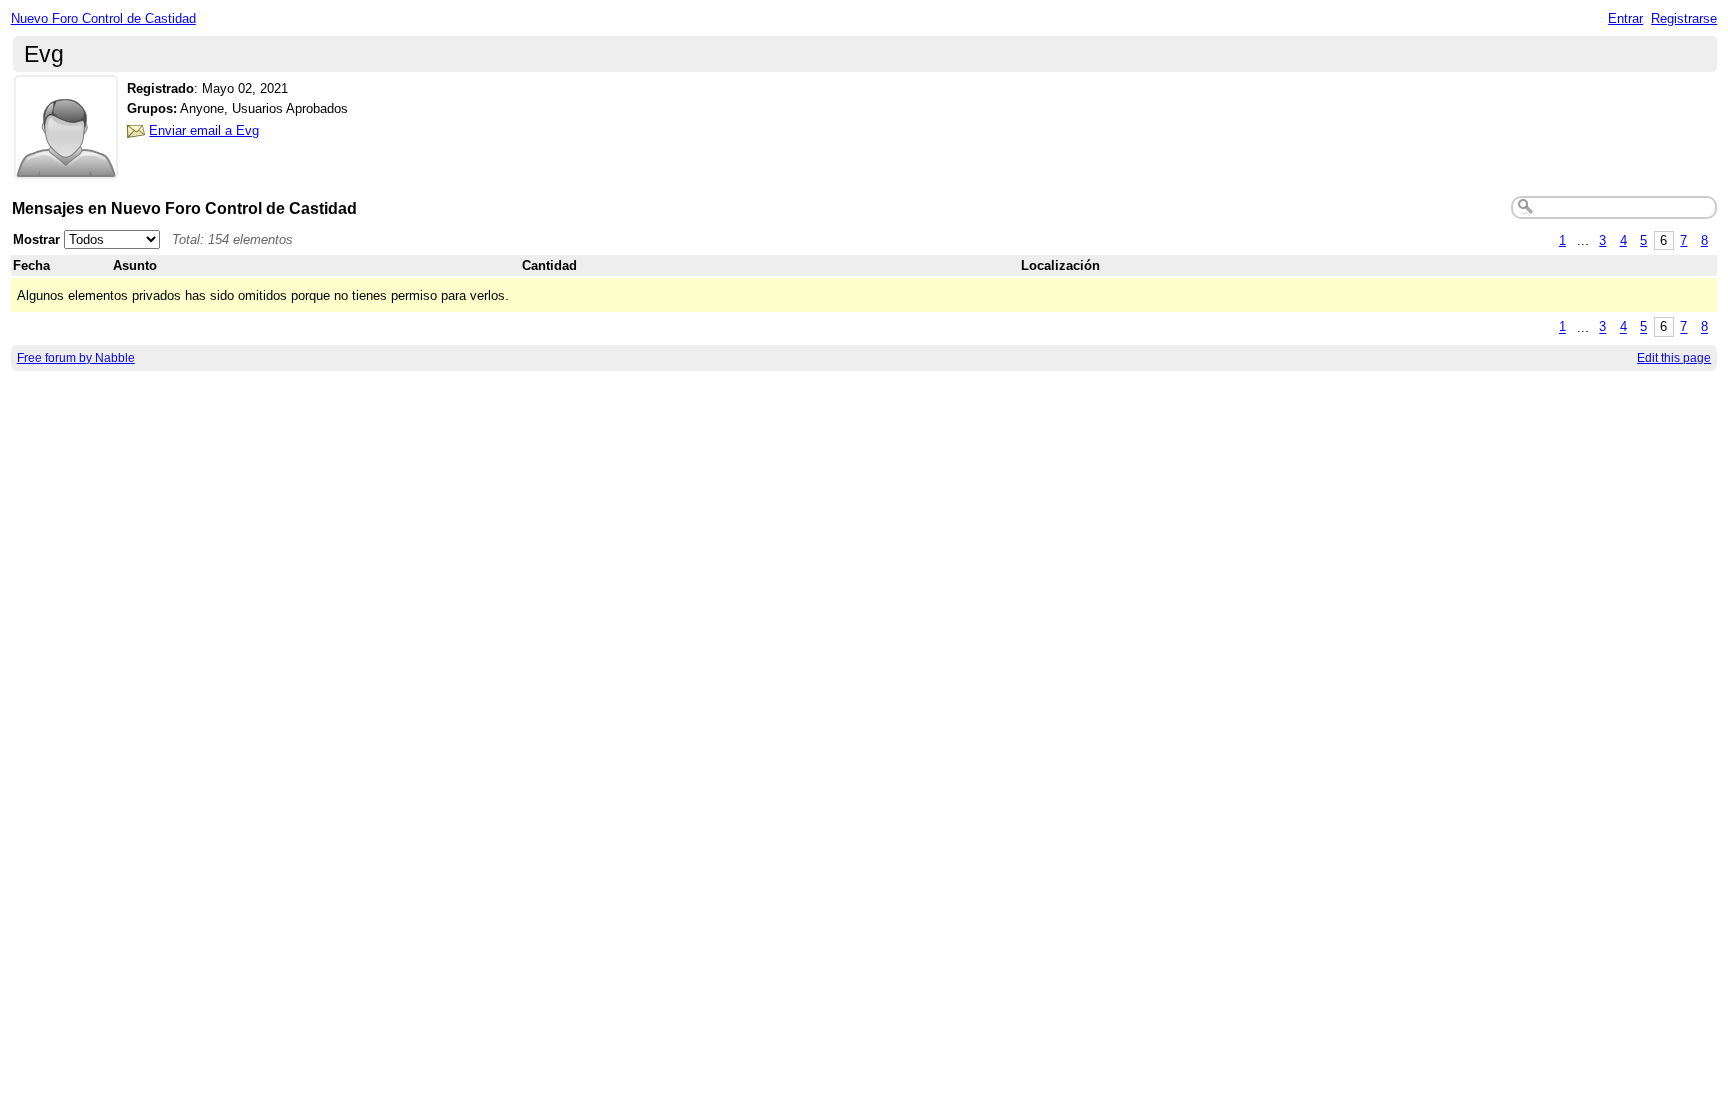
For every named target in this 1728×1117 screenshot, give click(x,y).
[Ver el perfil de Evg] (66, 166)
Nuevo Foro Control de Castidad (103, 18)
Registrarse (1684, 18)
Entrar (1625, 18)
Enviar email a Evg (204, 130)
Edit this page (1674, 358)
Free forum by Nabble (76, 358)
